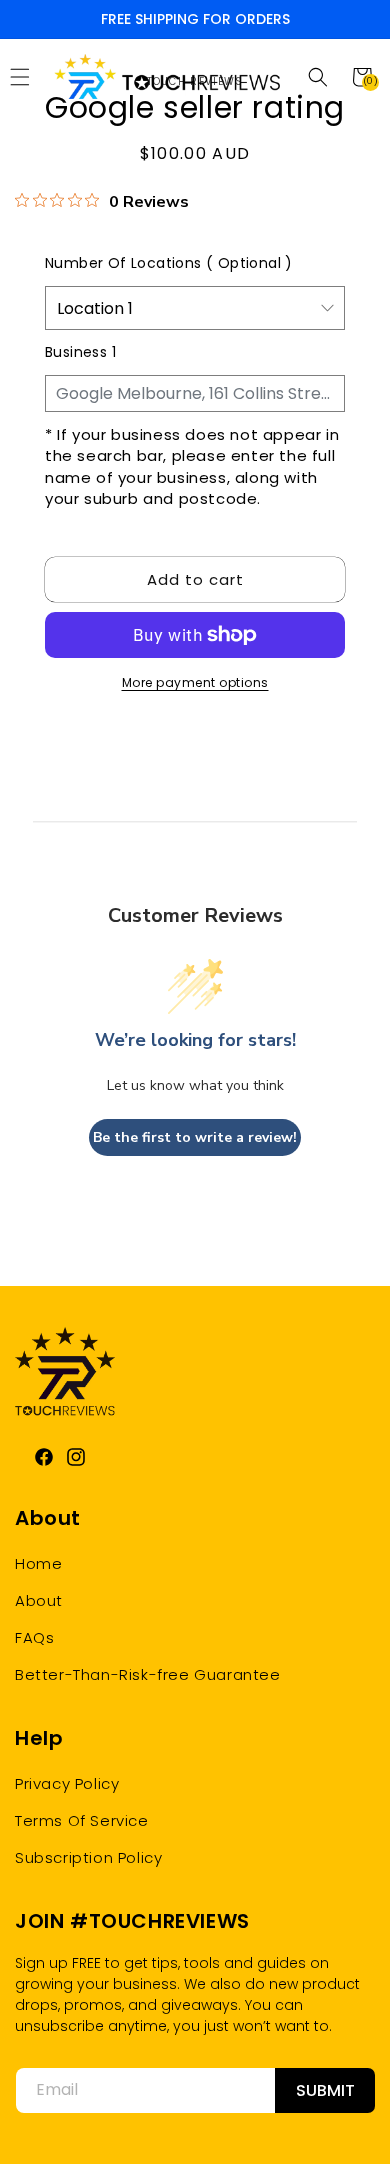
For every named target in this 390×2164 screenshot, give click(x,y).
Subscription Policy (88, 1857)
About (39, 1600)
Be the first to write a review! (195, 1137)
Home (38, 1563)
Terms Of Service (82, 1820)
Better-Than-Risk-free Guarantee (148, 1674)
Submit (325, 2090)
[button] (318, 77)
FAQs (34, 1637)
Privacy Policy (67, 1783)
